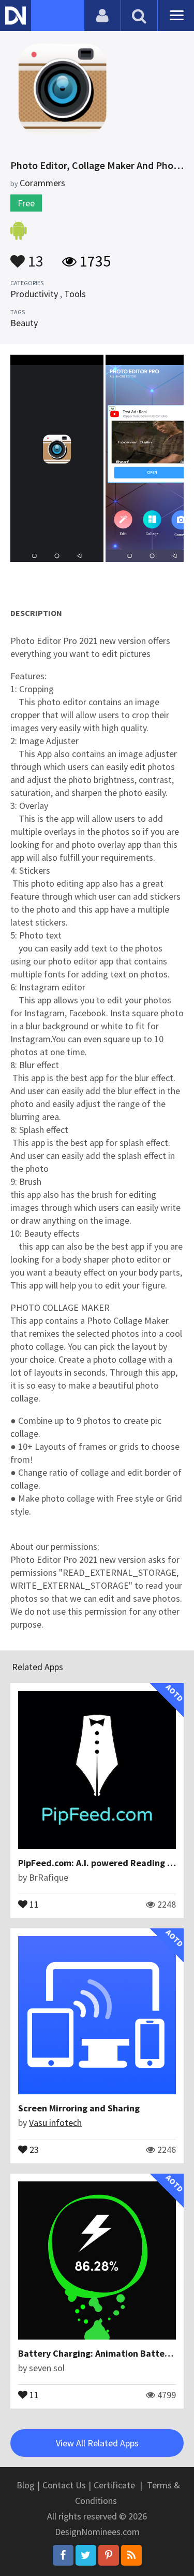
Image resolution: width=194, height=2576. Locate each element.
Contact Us (64, 2485)
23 (33, 2149)
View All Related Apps (97, 2443)
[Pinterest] (109, 2555)
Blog (26, 2485)
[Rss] (131, 2555)
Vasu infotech (55, 2123)
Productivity (34, 294)
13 (34, 256)
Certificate (114, 2485)
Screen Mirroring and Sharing (79, 2108)
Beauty (24, 323)
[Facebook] (63, 2555)
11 (33, 1903)
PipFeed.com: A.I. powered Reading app (100, 1863)
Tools (75, 294)
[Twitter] (86, 2555)
